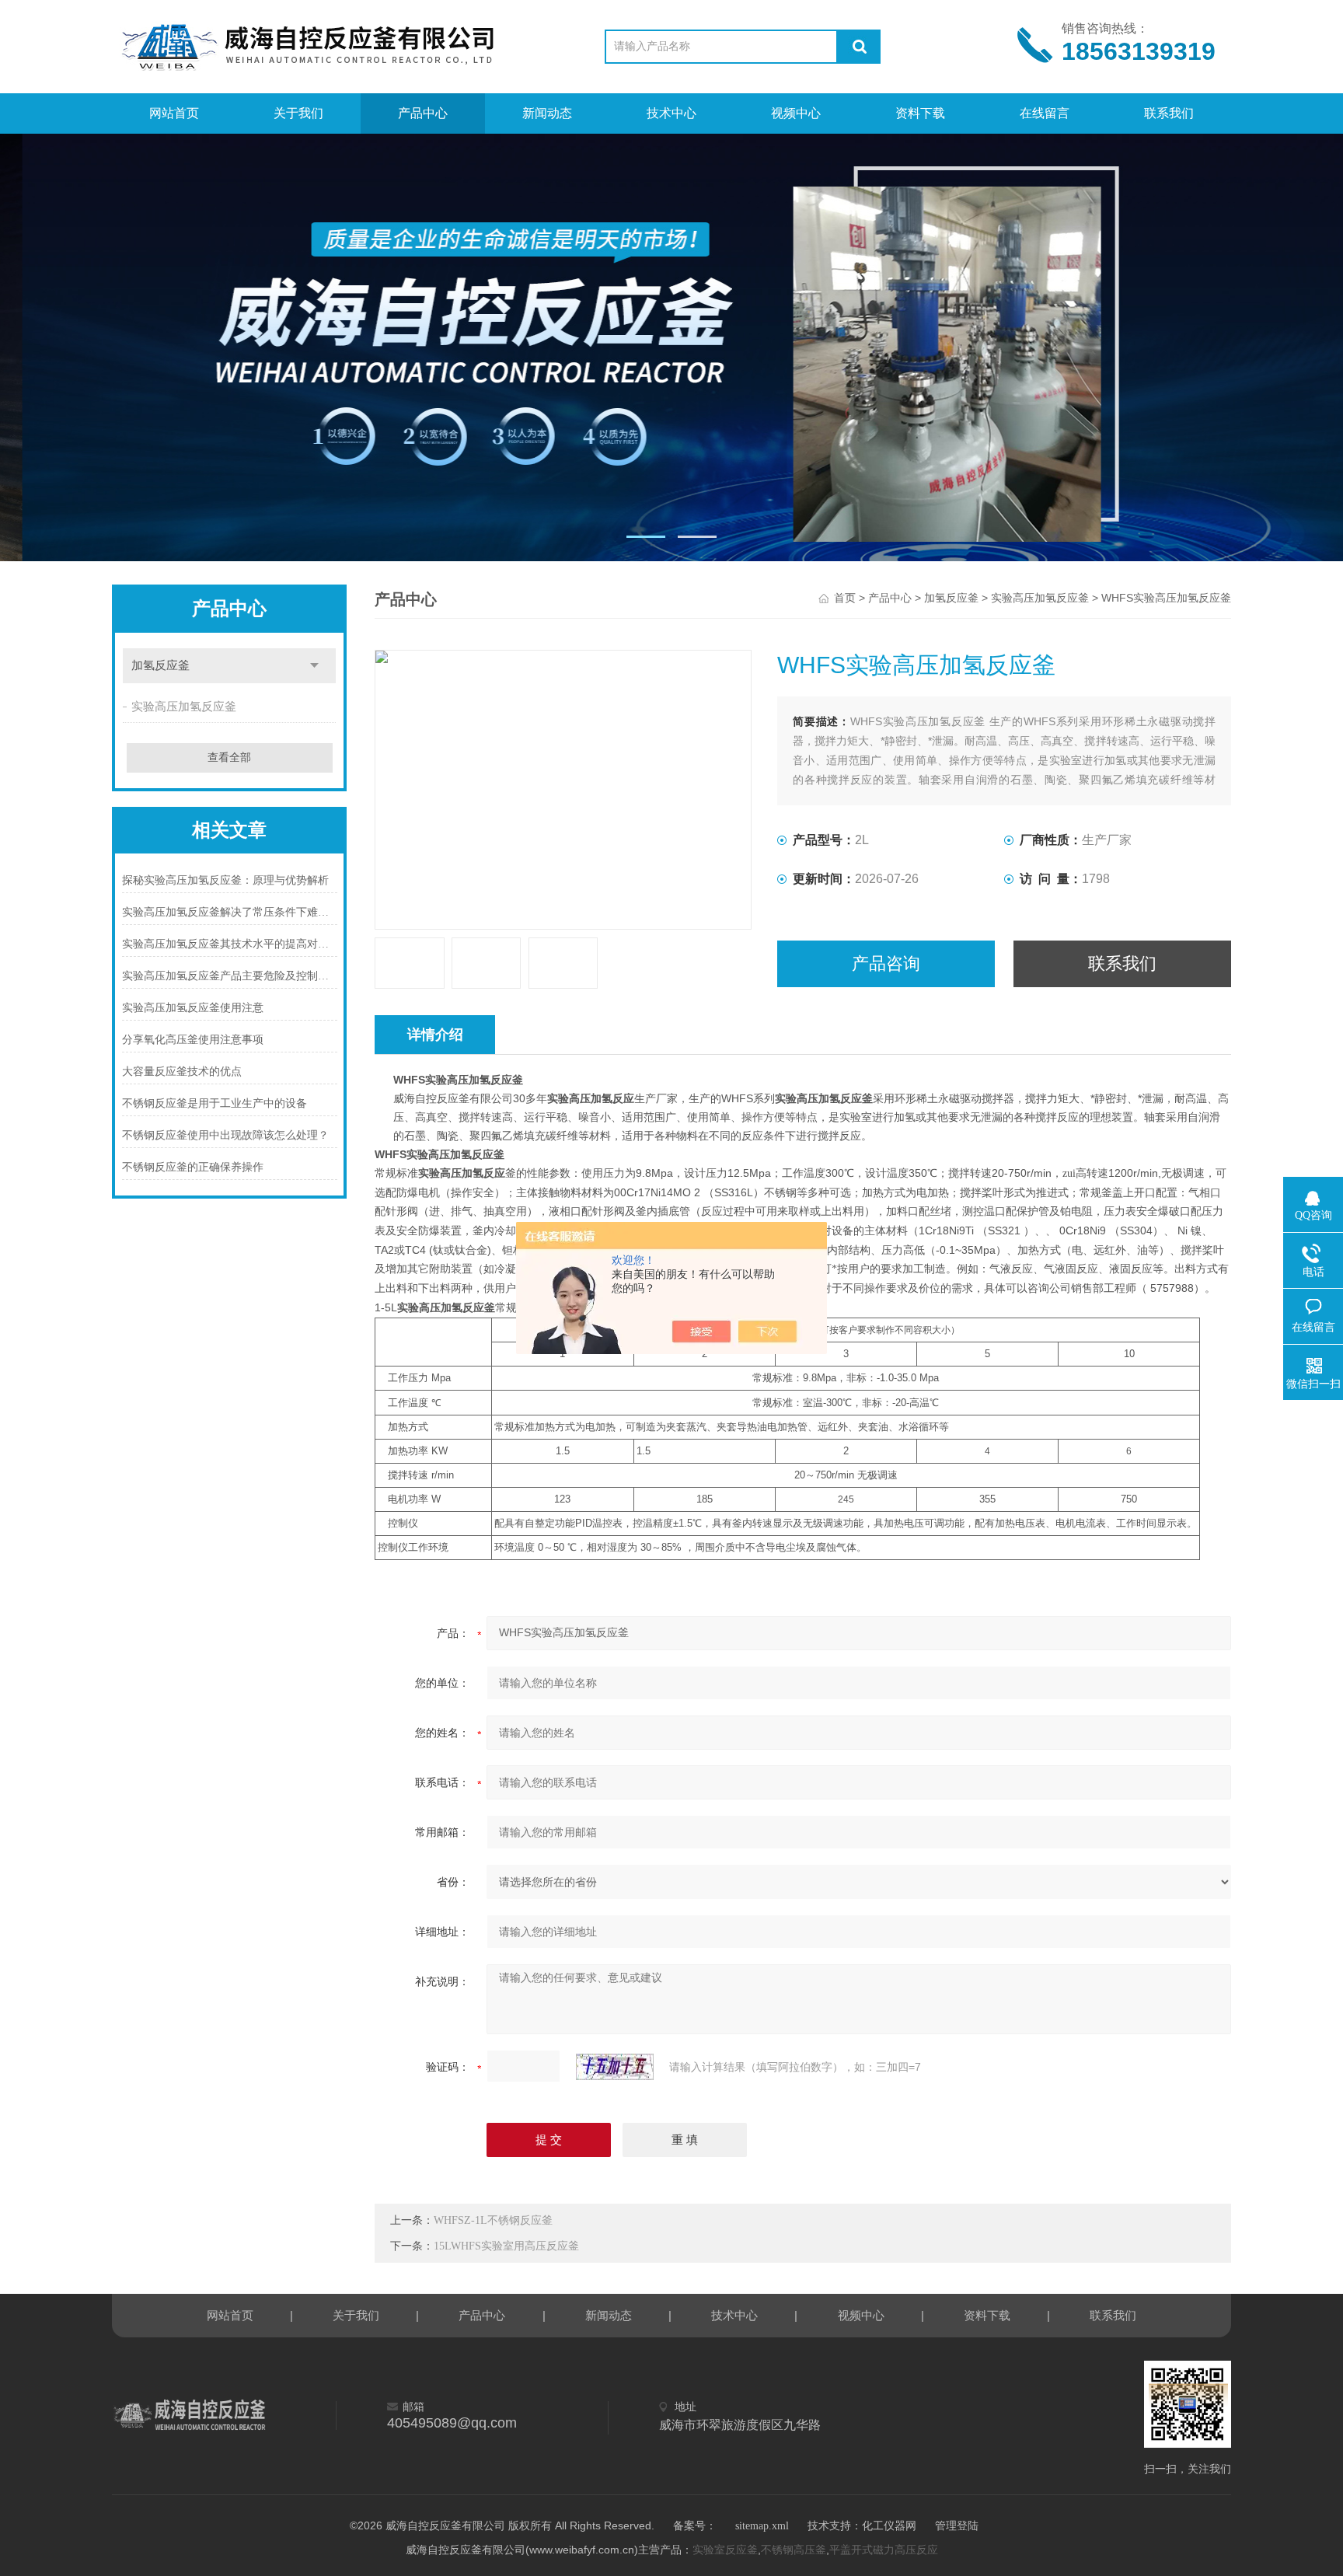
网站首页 (174, 113)
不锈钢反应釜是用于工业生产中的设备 (215, 1103)
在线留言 (1045, 113)
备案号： (695, 2526)
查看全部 (229, 757)
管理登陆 (957, 2526)
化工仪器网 (889, 2526)
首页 (845, 598)
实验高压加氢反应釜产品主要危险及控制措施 (230, 976)
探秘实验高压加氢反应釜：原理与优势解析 (225, 880)
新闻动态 (547, 113)
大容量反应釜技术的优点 (182, 1072)
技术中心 (671, 113)
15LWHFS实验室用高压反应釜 (506, 2246)
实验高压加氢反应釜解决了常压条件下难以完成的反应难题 (230, 912)
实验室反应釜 (725, 2550)
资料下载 (920, 113)
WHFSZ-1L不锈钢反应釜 (493, 2220)
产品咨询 (886, 963)
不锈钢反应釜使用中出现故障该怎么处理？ (225, 1135)
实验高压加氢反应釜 (184, 707)
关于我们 (298, 113)
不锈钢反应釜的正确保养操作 (193, 1167)
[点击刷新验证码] (615, 2067)
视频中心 (796, 113)
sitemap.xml (762, 2526)
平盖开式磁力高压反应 (884, 2550)
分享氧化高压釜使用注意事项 (193, 1040)
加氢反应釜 (160, 665)
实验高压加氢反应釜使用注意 (193, 1008)
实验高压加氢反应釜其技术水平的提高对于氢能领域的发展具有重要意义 (230, 944)
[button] (646, 537)
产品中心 (423, 113)
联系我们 (1169, 113)
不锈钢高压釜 (794, 2550)
